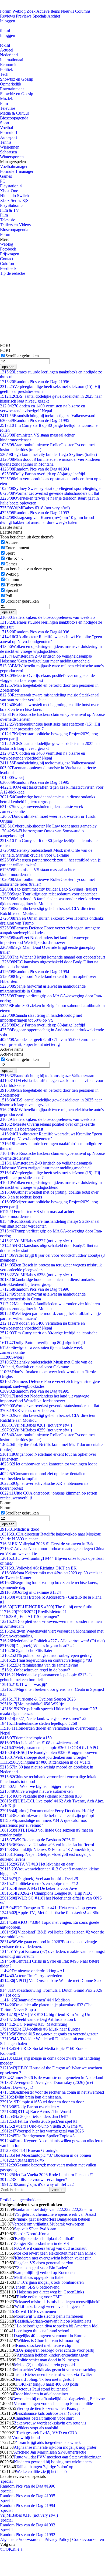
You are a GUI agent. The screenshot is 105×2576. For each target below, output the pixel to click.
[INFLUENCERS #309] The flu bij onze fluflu (46, 1607)
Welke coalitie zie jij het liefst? (42, 2472)
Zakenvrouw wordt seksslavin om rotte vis (50, 2423)
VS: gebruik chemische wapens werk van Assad (55, 2214)
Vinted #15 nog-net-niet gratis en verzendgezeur (49, 2034)
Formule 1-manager (17, 171)
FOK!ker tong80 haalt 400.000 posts (47, 2384)
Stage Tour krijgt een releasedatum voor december (48, 894)
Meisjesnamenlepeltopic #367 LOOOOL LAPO (49, 1748)
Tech (4, 74)
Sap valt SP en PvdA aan (35, 2229)
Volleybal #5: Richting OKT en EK (38, 1568)
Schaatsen (8, 152)
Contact (7, 259)
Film (4, 103)
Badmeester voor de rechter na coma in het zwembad (52, 2092)
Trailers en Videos (15, 225)
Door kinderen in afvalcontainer (41, 2394)
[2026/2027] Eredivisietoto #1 (33, 1612)
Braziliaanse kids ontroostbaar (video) (48, 2413)
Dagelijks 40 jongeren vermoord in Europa (50, 2336)
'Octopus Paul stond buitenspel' (43, 2389)
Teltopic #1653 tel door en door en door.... (44, 2102)
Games (6, 176)
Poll (9, 596)
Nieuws (67, 11)
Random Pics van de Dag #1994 (35, 469)
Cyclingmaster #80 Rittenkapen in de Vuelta (45, 1762)
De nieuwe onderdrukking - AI (32, 1971)
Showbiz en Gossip (17, 79)
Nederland (9, 55)
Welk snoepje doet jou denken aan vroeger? (44, 1757)
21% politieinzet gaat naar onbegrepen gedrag (46, 1655)
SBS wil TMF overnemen (34, 2311)
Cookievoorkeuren (88, 2539)
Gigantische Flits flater (26, 1651)
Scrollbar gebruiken (22, 356)
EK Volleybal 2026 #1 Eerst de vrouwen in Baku (48, 1544)
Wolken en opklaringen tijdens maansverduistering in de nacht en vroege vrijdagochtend (51, 649)
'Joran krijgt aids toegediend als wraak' (49, 2442)
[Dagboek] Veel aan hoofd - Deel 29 (39, 1879)
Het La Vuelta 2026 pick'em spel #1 (39, 2121)
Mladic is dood (20, 1529)
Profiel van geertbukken (20, 2200)
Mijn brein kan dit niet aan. (31, 2097)
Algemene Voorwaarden (21, 2539)
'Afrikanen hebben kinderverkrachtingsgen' (52, 2355)
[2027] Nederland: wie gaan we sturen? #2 (43, 1718)
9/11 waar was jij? (23, 1684)
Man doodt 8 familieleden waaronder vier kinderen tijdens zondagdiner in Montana (50, 462)
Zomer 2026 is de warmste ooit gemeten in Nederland (52, 2078)
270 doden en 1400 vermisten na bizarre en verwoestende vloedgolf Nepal (43, 408)
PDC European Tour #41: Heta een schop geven (48, 1908)
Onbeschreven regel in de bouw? (35, 1670)
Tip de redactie (13, 273)
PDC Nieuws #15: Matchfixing (34, 2024)
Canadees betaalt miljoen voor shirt (44, 2418)
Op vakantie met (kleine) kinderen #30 (41, 1796)
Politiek (6, 69)
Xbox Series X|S (14, 200)
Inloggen (8, 21)
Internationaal (12, 60)
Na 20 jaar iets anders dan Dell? (34, 2116)
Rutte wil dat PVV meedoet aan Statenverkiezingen (58, 2457)
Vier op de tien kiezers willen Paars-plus (50, 2408)
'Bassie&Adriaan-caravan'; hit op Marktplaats (52, 2321)
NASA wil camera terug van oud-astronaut (50, 2248)
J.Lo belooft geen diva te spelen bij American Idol (56, 2326)
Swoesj (12, 777)
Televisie (8, 108)
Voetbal (6, 128)
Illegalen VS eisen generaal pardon (44, 2263)
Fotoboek (8, 249)
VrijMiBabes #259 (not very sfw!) (36, 1430)
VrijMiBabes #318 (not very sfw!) (35, 508)
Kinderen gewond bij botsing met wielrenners (53, 2462)
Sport (5, 123)
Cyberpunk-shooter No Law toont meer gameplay (48, 826)
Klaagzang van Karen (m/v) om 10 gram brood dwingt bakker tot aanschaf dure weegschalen (47, 520)
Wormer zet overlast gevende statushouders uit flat (50, 493)
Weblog (19, 11)
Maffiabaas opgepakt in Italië (39, 2277)
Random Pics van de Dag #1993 (35, 513)
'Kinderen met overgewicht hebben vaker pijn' (53, 2258)
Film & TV (10, 210)
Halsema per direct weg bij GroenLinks (50, 2292)
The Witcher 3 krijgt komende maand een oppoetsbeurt (52, 957)
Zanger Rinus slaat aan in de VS (41, 2243)
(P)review (14, 585)
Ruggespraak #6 (22, 2160)
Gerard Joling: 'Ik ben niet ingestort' (44, 2379)
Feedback (8, 268)
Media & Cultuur (15, 113)
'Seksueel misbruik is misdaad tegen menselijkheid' (57, 2302)
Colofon (7, 264)
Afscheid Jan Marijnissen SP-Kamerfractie (50, 2452)
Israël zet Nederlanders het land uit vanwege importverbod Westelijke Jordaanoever (45, 940)
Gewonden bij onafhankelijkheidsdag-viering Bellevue (58, 2399)
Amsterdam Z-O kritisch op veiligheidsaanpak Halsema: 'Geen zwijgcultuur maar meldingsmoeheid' (46, 659)
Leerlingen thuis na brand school (41, 2331)
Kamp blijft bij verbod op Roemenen (45, 2273)
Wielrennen (10, 147)
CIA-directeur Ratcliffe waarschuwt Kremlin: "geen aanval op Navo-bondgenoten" (51, 639)
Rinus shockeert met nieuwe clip (43, 2345)
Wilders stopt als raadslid (37, 2428)
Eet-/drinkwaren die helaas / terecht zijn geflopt (47, 1816)
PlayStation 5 (11, 205)
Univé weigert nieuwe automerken (36, 1791)
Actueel (7, 50)
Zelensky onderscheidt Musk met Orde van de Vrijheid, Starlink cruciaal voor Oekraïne (46, 853)
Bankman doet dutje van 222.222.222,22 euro (53, 2209)
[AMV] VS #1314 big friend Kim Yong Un (45, 2015)
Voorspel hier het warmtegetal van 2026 (42, 2131)
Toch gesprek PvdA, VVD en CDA (47, 2433)
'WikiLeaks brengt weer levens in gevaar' (49, 2307)
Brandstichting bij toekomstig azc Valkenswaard (48, 416)
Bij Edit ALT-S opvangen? (29, 1617)
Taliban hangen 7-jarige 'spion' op (45, 2467)
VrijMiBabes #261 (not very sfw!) (36, 1425)
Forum (6, 11)
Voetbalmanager (14, 166)
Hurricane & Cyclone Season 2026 (38, 1699)
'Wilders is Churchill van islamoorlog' (48, 2340)
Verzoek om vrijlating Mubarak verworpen (48, 2224)
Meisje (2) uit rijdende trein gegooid (44, 2365)
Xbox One (9, 191)
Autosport (8, 137)
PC (3, 181)
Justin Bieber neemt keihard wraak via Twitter (53, 2374)
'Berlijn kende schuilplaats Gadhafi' (44, 2239)
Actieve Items (48, 11)
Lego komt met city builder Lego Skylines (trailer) (48, 454)
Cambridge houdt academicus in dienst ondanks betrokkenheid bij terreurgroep (48, 799)
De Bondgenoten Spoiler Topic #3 (37, 2136)
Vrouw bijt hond (26, 2438)
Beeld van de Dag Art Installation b (38, 2019)
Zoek (31, 11)
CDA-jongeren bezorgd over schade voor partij (54, 2350)
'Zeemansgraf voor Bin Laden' (42, 2268)
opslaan (8, 367)
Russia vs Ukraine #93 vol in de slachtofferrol (47, 1845)
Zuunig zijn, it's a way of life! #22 (37, 2184)
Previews (24, 16)
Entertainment (12, 89)
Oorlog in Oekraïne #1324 (30, 1592)
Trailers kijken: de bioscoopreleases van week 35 (47, 617)
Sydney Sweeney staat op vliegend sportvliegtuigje (50, 488)
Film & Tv (14, 559)
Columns (83, 11)
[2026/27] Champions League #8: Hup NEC (46, 1893)
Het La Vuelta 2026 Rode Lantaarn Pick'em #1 (47, 2175)
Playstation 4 (11, 186)
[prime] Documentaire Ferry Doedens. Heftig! (47, 1811)
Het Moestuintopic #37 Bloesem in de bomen (45, 2155)
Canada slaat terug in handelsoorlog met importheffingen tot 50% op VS (41, 1018)
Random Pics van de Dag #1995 (35, 420)
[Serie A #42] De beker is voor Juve (38, 1888)
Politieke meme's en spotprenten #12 (39, 1883)
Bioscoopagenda (14, 118)
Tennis (6, 142)
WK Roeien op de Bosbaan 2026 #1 (38, 1840)
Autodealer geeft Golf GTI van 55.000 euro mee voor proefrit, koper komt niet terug (48, 1042)
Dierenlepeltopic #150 (26, 1738)
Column (12, 580)
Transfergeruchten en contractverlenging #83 (46, 1660)
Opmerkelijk (11, 84)
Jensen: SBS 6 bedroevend (37, 2287)
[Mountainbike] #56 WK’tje (32, 1704)
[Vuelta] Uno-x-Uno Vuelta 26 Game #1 (41, 2126)
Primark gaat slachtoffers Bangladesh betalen (52, 2219)
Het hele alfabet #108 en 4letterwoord (39, 1743)
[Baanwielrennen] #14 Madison (35, 2000)
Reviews (7, 16)
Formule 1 (9, 133)
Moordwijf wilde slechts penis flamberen (49, 2316)
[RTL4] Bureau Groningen (30, 2150)
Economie (9, 65)
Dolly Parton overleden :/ (29, 2107)
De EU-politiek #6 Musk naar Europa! (41, 2029)
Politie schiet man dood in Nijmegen (48, 2360)
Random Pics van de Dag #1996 (35, 382)
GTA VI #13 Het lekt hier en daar (37, 1864)
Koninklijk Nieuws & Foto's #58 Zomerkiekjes (47, 1849)
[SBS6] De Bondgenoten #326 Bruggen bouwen (49, 1752)
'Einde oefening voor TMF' (39, 2297)
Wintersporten (12, 157)
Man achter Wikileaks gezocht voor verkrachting (55, 2370)
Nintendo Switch (14, 196)
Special (12, 590)
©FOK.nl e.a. (12, 2549)
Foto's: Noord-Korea (32, 2234)
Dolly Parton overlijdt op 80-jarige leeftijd (43, 474)
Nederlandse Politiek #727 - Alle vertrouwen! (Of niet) (52, 1641)
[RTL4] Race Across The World (35, 2112)
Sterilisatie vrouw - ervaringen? (34, 2180)
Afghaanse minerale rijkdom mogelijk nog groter (55, 2447)
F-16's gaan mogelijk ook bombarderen (50, 2282)
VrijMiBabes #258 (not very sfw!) (36, 1275)
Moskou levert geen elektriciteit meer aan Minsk (55, 2253)
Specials (40, 16)
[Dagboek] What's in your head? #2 (37, 1646)
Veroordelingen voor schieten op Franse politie (53, 2404)
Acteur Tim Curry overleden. (32, 1976)
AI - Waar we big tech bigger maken (37, 1786)
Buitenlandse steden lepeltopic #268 (38, 1723)
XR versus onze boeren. (27, 1411)
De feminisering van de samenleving (39, 1665)
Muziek (6, 99)
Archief (54, 16)
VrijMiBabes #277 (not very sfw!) (36, 1241)
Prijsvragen (10, 254)
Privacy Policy (57, 2539)
